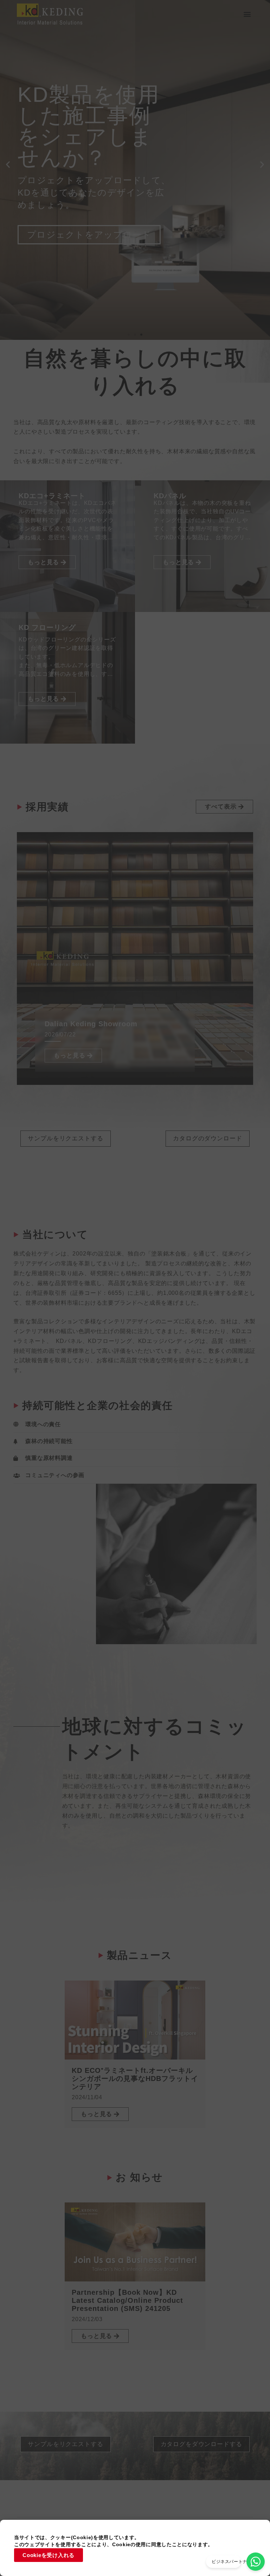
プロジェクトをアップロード (89, 235)
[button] (247, 14)
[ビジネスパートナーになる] (256, 2562)
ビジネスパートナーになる (238, 2562)
